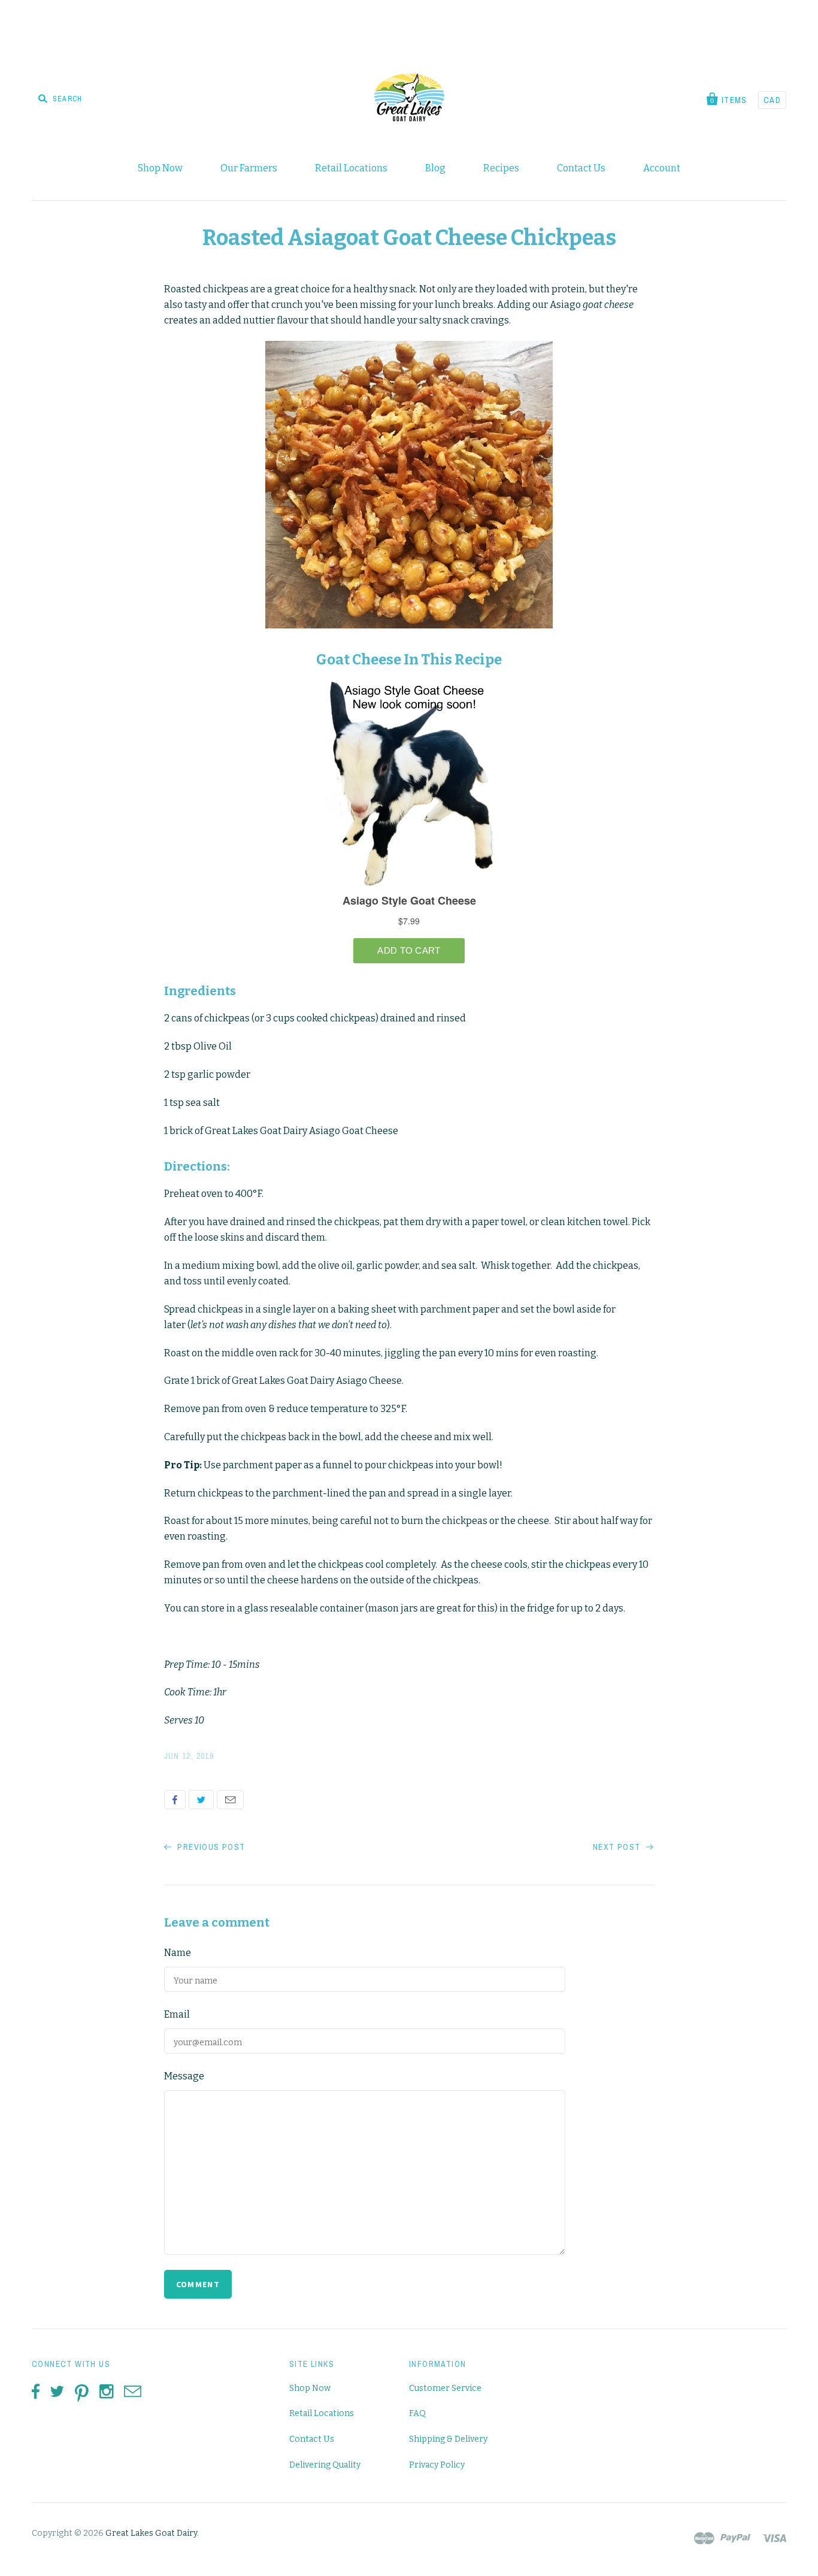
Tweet (201, 1800)
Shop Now (160, 168)
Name (178, 1953)
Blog (435, 168)
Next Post (618, 1847)
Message (184, 2076)
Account (662, 168)
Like (175, 1800)
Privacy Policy (437, 2465)
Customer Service (445, 2388)
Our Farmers (249, 168)
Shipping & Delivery (448, 2439)
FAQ (417, 2413)
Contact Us (581, 168)
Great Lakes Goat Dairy (151, 2533)
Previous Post (210, 1847)
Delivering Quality (325, 2465)
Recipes (501, 168)
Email (230, 1800)
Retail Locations (351, 168)
